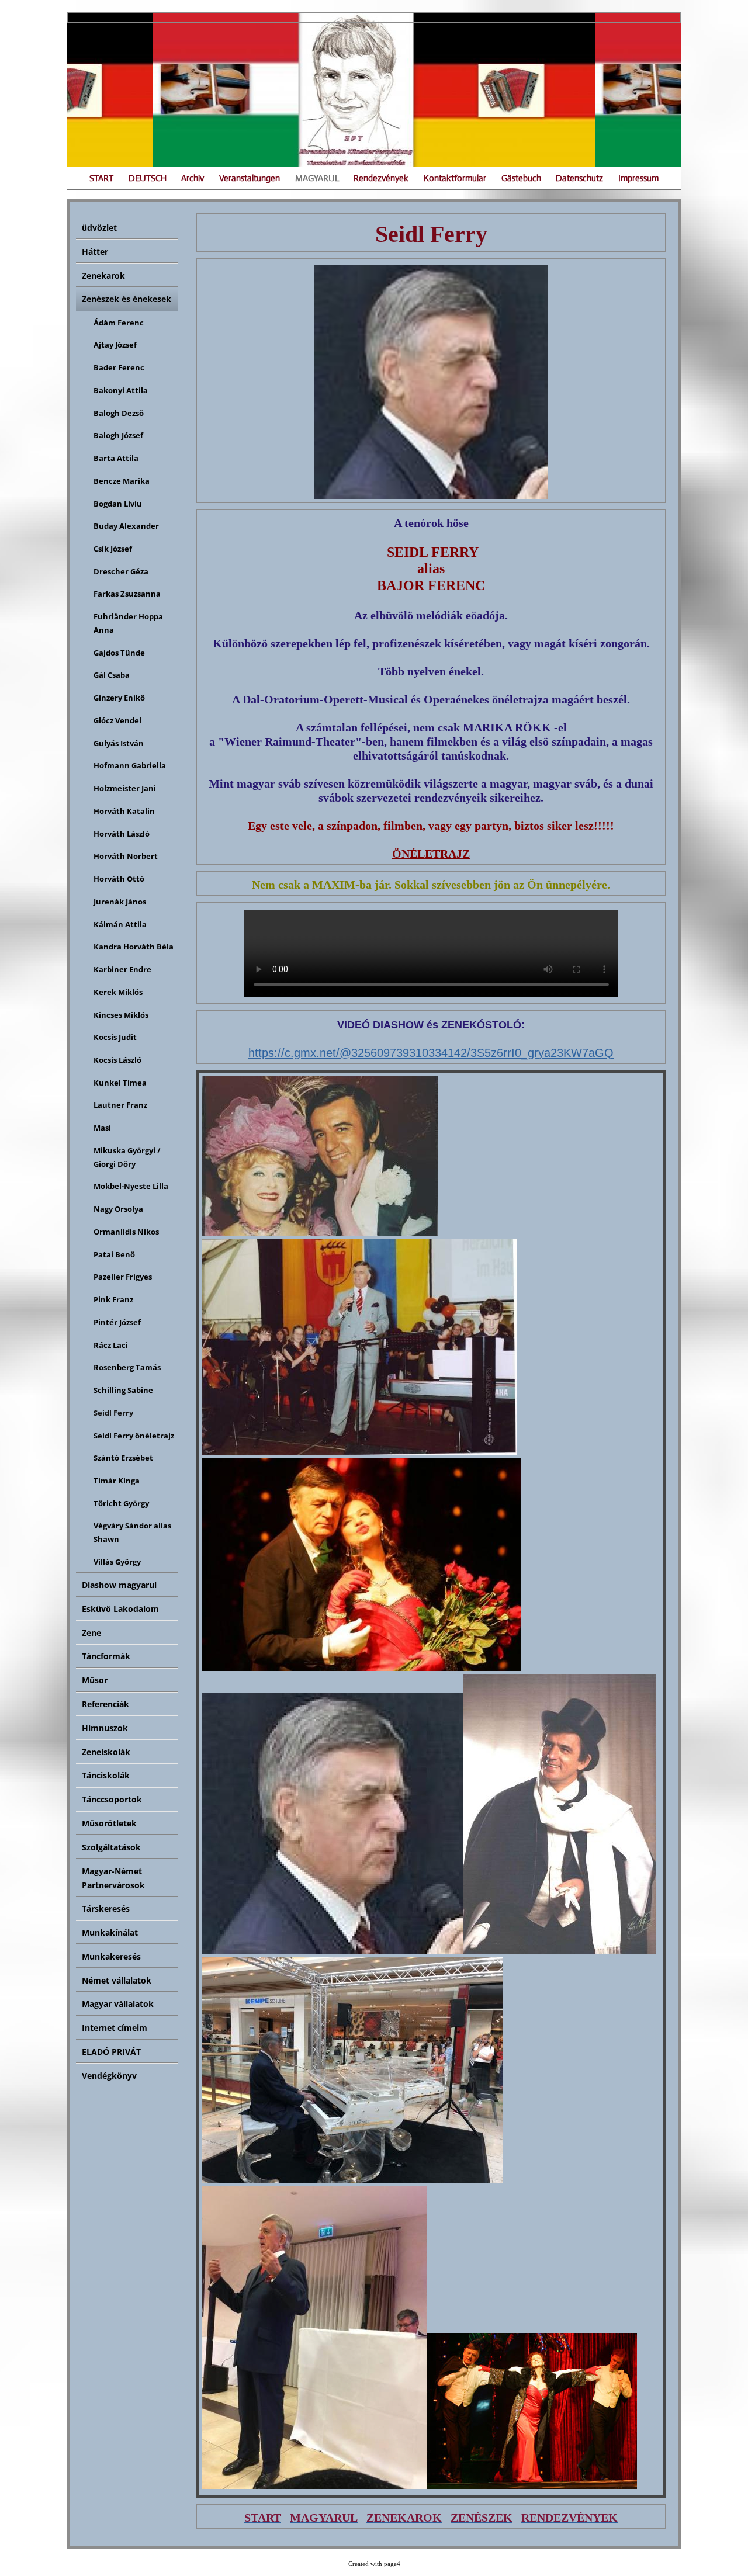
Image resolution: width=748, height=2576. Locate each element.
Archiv (193, 178)
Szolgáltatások (111, 1847)
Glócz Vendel (117, 720)
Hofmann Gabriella (130, 765)
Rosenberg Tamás (127, 1367)
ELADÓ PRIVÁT (111, 2052)
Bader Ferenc (119, 367)
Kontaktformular (455, 178)
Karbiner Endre (122, 969)
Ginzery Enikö (119, 698)
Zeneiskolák (106, 1752)
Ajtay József (115, 345)
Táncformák (106, 1656)
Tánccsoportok (112, 1799)
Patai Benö (114, 1254)
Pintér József (117, 1322)
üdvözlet (99, 228)
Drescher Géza (121, 571)
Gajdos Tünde (119, 653)
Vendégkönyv (109, 2076)
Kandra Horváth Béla (134, 947)
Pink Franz (113, 1299)
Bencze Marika (122, 481)
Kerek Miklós (118, 992)
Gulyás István (119, 743)
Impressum (638, 178)
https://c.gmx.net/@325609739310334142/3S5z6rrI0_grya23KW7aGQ (431, 1053)
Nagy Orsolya (118, 1209)
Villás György (117, 1562)
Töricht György (121, 1503)
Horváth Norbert (126, 856)
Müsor (95, 1680)
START (101, 178)
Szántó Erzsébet (123, 1458)
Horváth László (122, 834)
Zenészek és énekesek (127, 299)
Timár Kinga (117, 1481)
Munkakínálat (110, 1932)
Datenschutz (579, 178)
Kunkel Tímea (120, 1083)
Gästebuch (521, 178)
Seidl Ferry (113, 1413)
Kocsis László (117, 1060)
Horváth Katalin (124, 811)
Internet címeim (115, 2028)
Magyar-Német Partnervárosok (113, 1878)
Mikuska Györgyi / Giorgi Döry (127, 1157)
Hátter (95, 252)
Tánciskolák (106, 1775)
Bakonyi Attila (121, 390)
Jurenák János (120, 902)
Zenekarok (103, 275)
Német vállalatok (117, 1980)
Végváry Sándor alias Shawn (132, 1532)
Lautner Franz (120, 1105)
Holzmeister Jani (125, 788)
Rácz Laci (111, 1345)
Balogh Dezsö (119, 413)
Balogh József (118, 435)
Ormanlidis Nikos (126, 1232)
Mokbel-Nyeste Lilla (131, 1186)
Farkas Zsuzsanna (127, 594)
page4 (392, 2564)
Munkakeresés (111, 1956)
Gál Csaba (112, 675)
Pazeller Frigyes (123, 1277)
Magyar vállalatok (118, 2004)
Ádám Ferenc (119, 323)
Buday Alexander (126, 526)
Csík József (113, 549)
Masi (102, 1128)
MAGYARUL (317, 178)
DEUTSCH (148, 178)
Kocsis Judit (115, 1037)
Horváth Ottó (119, 879)
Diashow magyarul (119, 1585)
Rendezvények (381, 178)
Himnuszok (105, 1728)
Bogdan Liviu (118, 504)
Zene (91, 1633)
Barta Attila (116, 458)
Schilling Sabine (123, 1390)
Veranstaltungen (250, 178)
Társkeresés (106, 1908)
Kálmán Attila (120, 924)
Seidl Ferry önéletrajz (134, 1436)
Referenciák (105, 1704)
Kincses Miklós (121, 1015)
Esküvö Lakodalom (120, 1609)
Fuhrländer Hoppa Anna (128, 623)
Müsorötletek (109, 1823)
